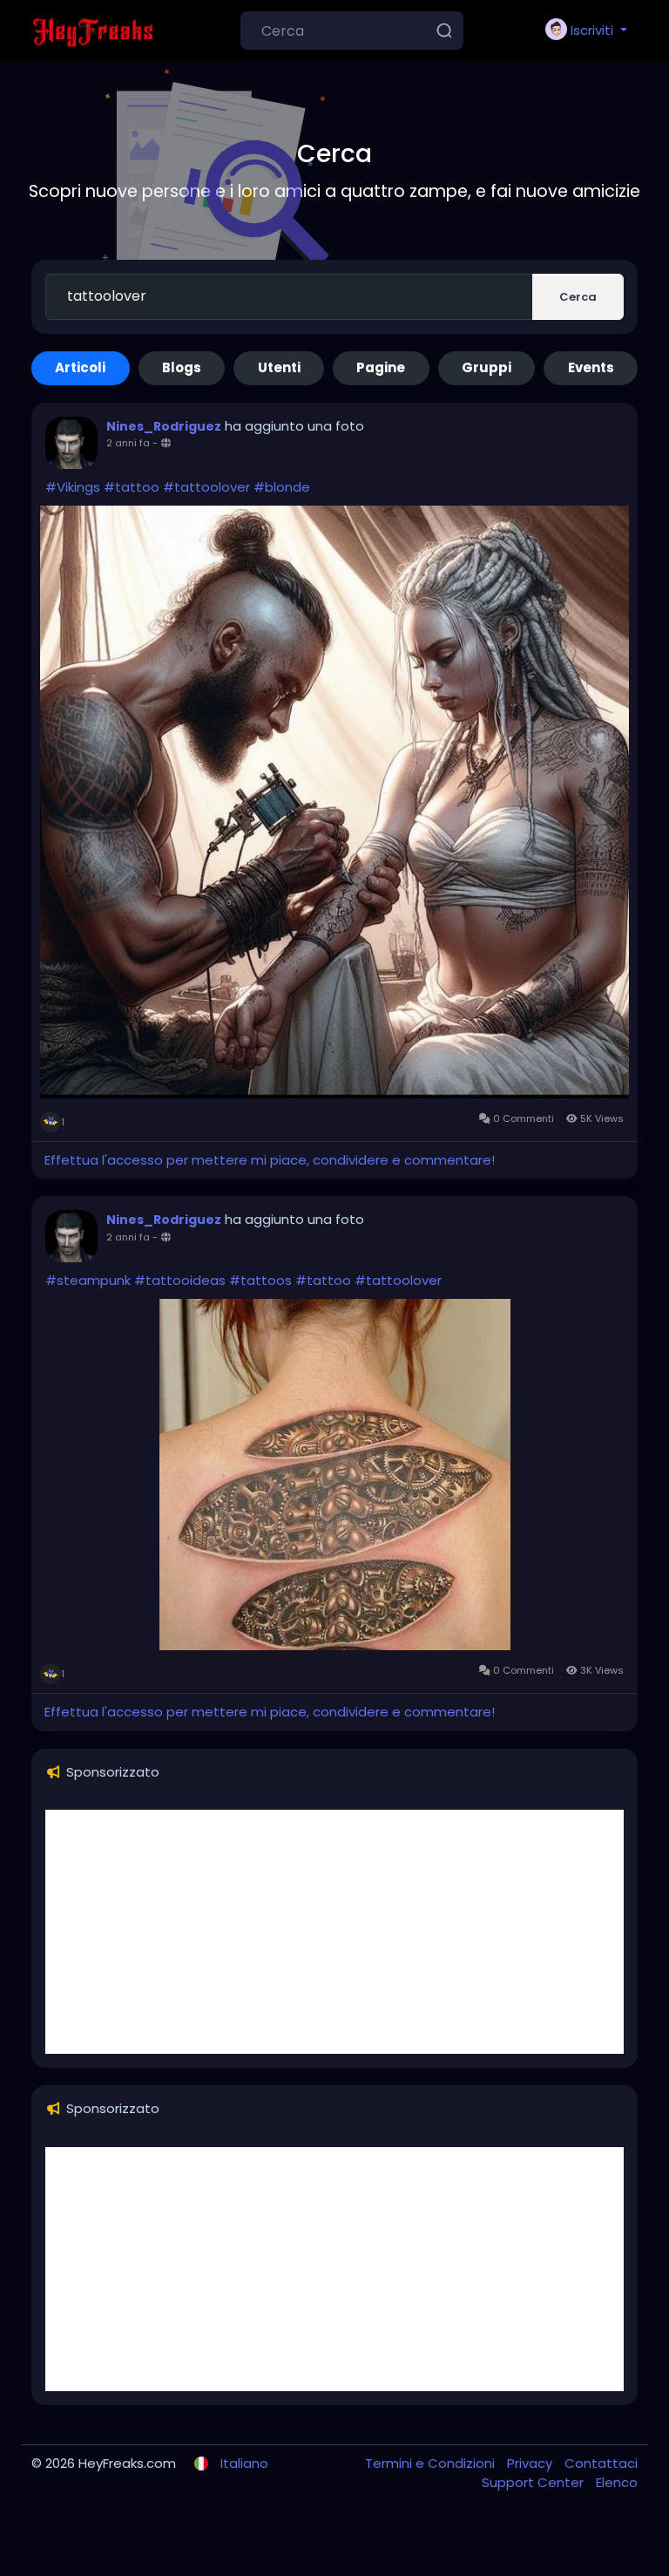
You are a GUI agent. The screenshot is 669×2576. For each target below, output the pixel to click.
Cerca (578, 297)
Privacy (531, 2463)
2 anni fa (128, 443)
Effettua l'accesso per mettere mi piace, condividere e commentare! (270, 1160)
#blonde (282, 487)
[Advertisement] (334, 1932)
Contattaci (601, 2463)
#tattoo (132, 487)
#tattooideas (180, 1280)
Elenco (617, 2482)
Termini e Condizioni (432, 2463)
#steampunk (88, 1280)
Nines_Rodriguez (164, 426)
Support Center (534, 2482)
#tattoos (260, 1280)
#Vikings (73, 487)
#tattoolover (206, 487)
